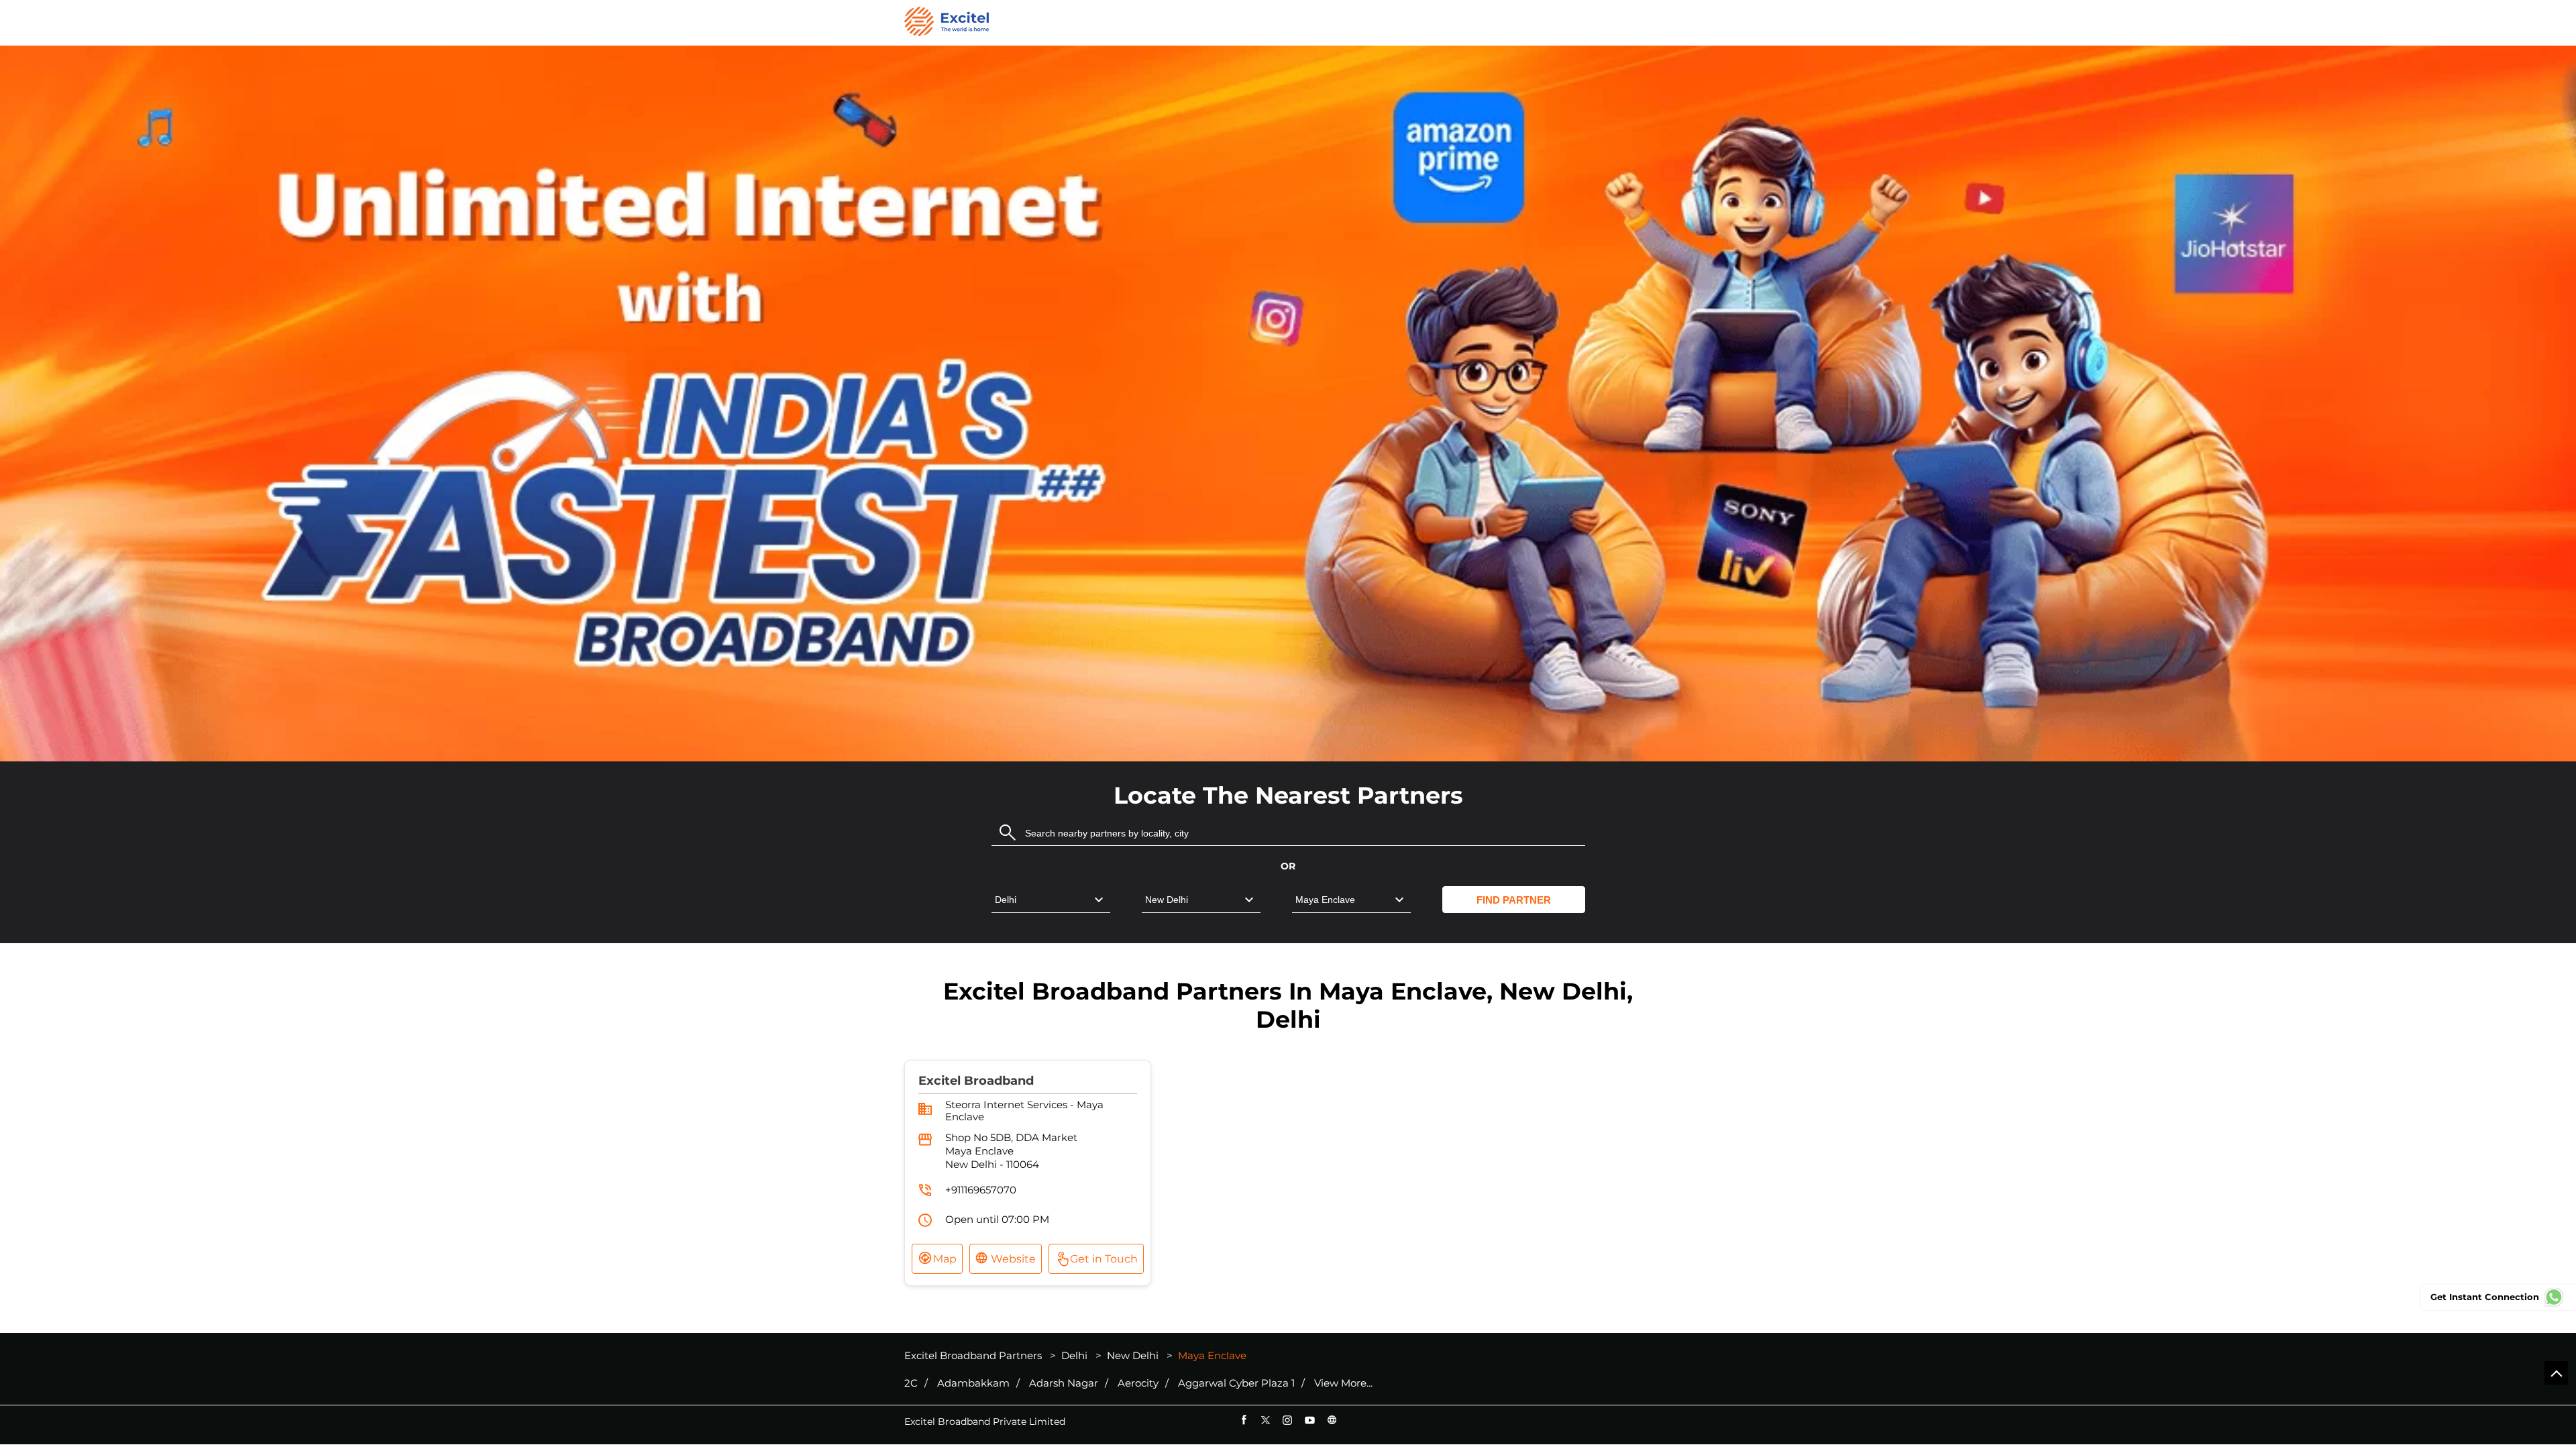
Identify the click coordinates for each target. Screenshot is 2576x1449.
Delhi (1074, 1355)
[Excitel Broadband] (947, 23)
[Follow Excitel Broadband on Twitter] (1266, 1420)
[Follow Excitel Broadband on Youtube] (1310, 1420)
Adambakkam (973, 1383)
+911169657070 (981, 1190)
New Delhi (1133, 1355)
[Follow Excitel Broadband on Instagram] (1288, 1420)
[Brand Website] (1332, 1420)
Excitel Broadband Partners (974, 1355)
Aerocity (1138, 1383)
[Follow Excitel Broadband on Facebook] (1243, 1420)
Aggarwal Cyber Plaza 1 (1236, 1383)
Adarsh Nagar (1064, 1383)
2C (911, 1383)
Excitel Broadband (976, 1081)
